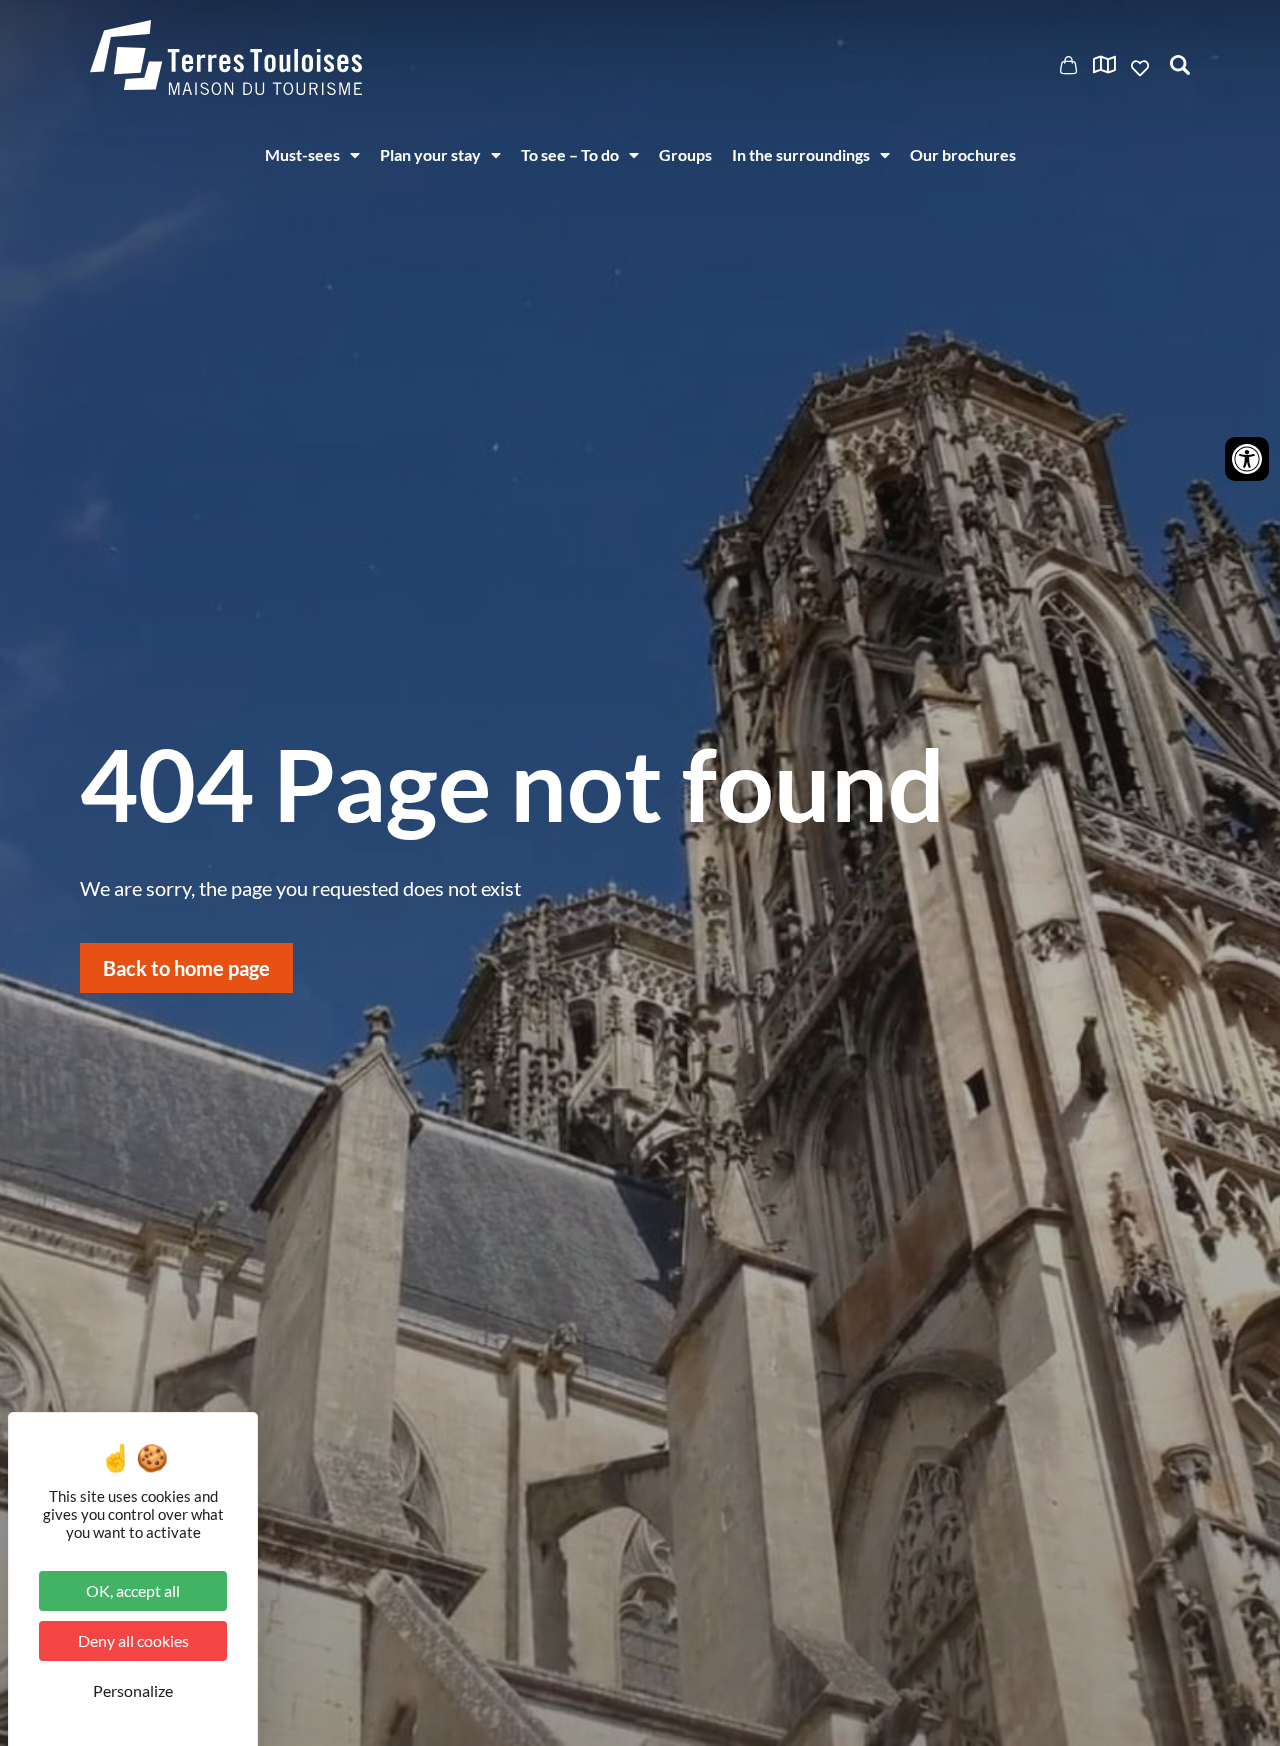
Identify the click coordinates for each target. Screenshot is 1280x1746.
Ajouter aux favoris (1142, 68)
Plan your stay (430, 154)
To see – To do (570, 154)
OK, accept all (133, 1590)
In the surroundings (801, 154)
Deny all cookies (133, 1640)
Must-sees (302, 154)
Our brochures (963, 154)
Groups (685, 154)
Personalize (133, 1690)
